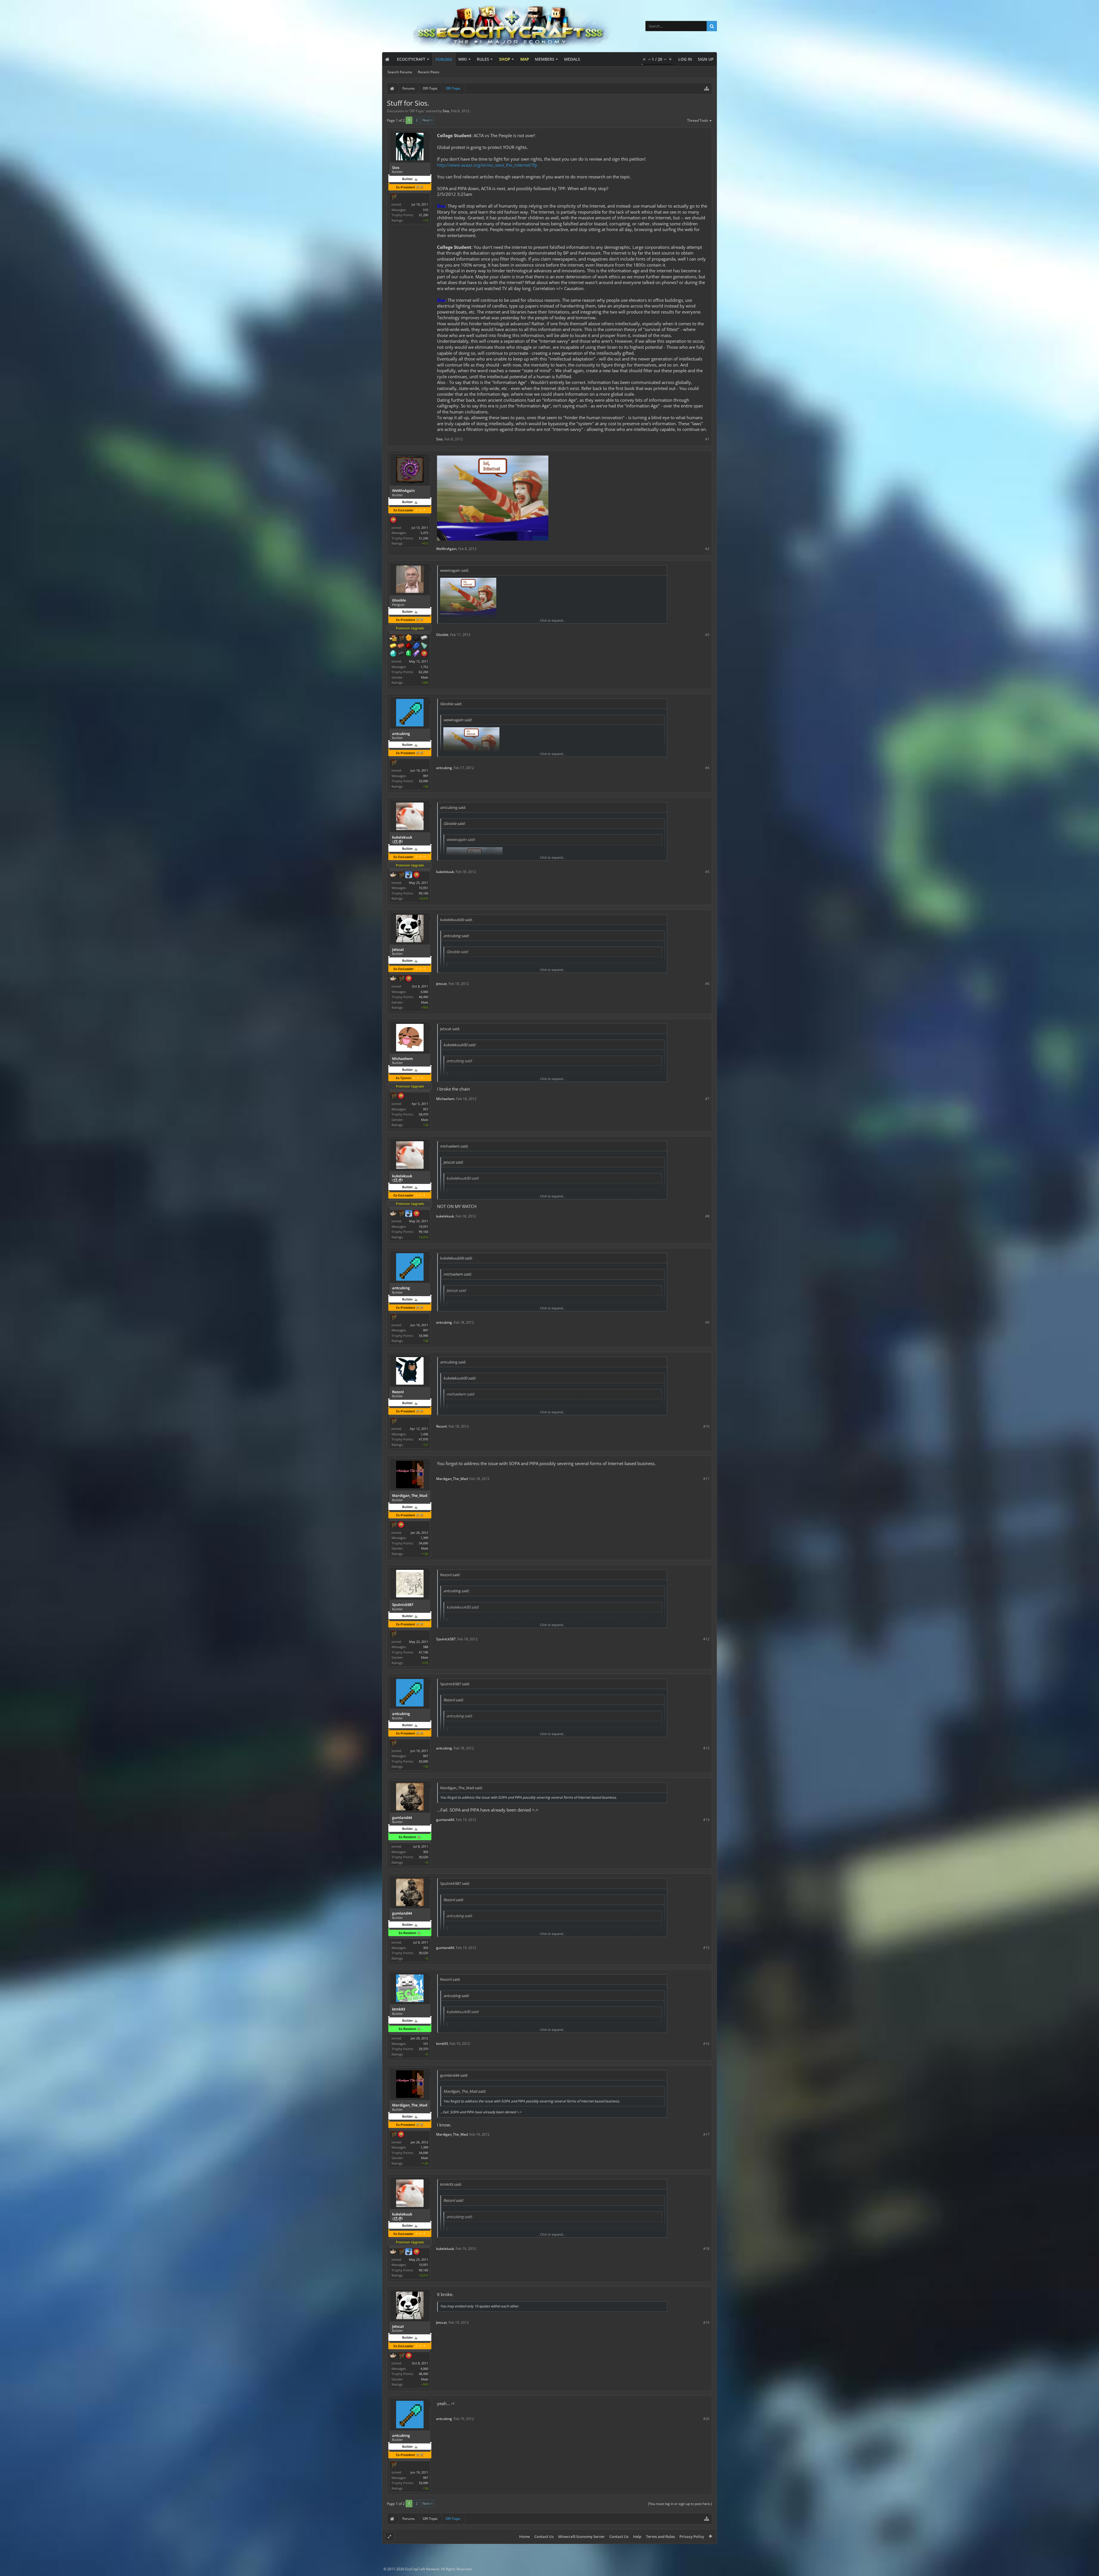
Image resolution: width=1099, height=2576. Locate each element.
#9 (707, 1322)
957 (426, 1109)
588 (426, 1647)
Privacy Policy (692, 2536)
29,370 (423, 2049)
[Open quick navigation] (707, 88)
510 (426, 210)
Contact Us (544, 2536)
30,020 (423, 1857)
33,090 (423, 781)
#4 (707, 768)
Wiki (462, 59)
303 (426, 1852)
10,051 (423, 888)
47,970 (423, 1439)
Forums (444, 59)
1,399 (424, 1538)
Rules (483, 59)
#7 (707, 1099)
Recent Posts (429, 72)
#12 (706, 1639)
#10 (706, 1426)
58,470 (423, 1114)
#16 (706, 2044)
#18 (706, 2249)
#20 (706, 2419)
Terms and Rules (660, 2536)
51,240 (423, 538)
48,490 (423, 997)
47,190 (423, 1652)
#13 (706, 1748)
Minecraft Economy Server (581, 2536)
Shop (505, 59)
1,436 (424, 1434)
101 (426, 2044)
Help (637, 2536)
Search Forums (400, 72)
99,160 (423, 893)
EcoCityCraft (411, 59)
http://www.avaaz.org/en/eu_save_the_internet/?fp (487, 165)
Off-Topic (417, 111)
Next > (428, 120)
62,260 (423, 672)
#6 (707, 984)
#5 (707, 872)
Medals (572, 59)
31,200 (423, 215)
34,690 (423, 1543)
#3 (707, 635)
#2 (707, 549)
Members (545, 59)
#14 (706, 1820)
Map (525, 59)
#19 (706, 2322)
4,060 (424, 992)
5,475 (424, 533)
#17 (706, 2134)
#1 (707, 439)
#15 (706, 1948)
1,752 (424, 667)
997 (426, 776)
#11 (706, 1479)
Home (524, 2536)
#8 (707, 1216)
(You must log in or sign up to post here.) (680, 2504)
